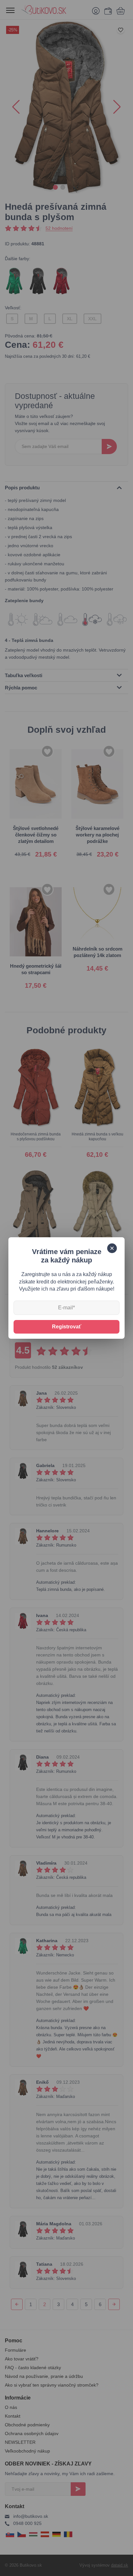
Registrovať (67, 1327)
